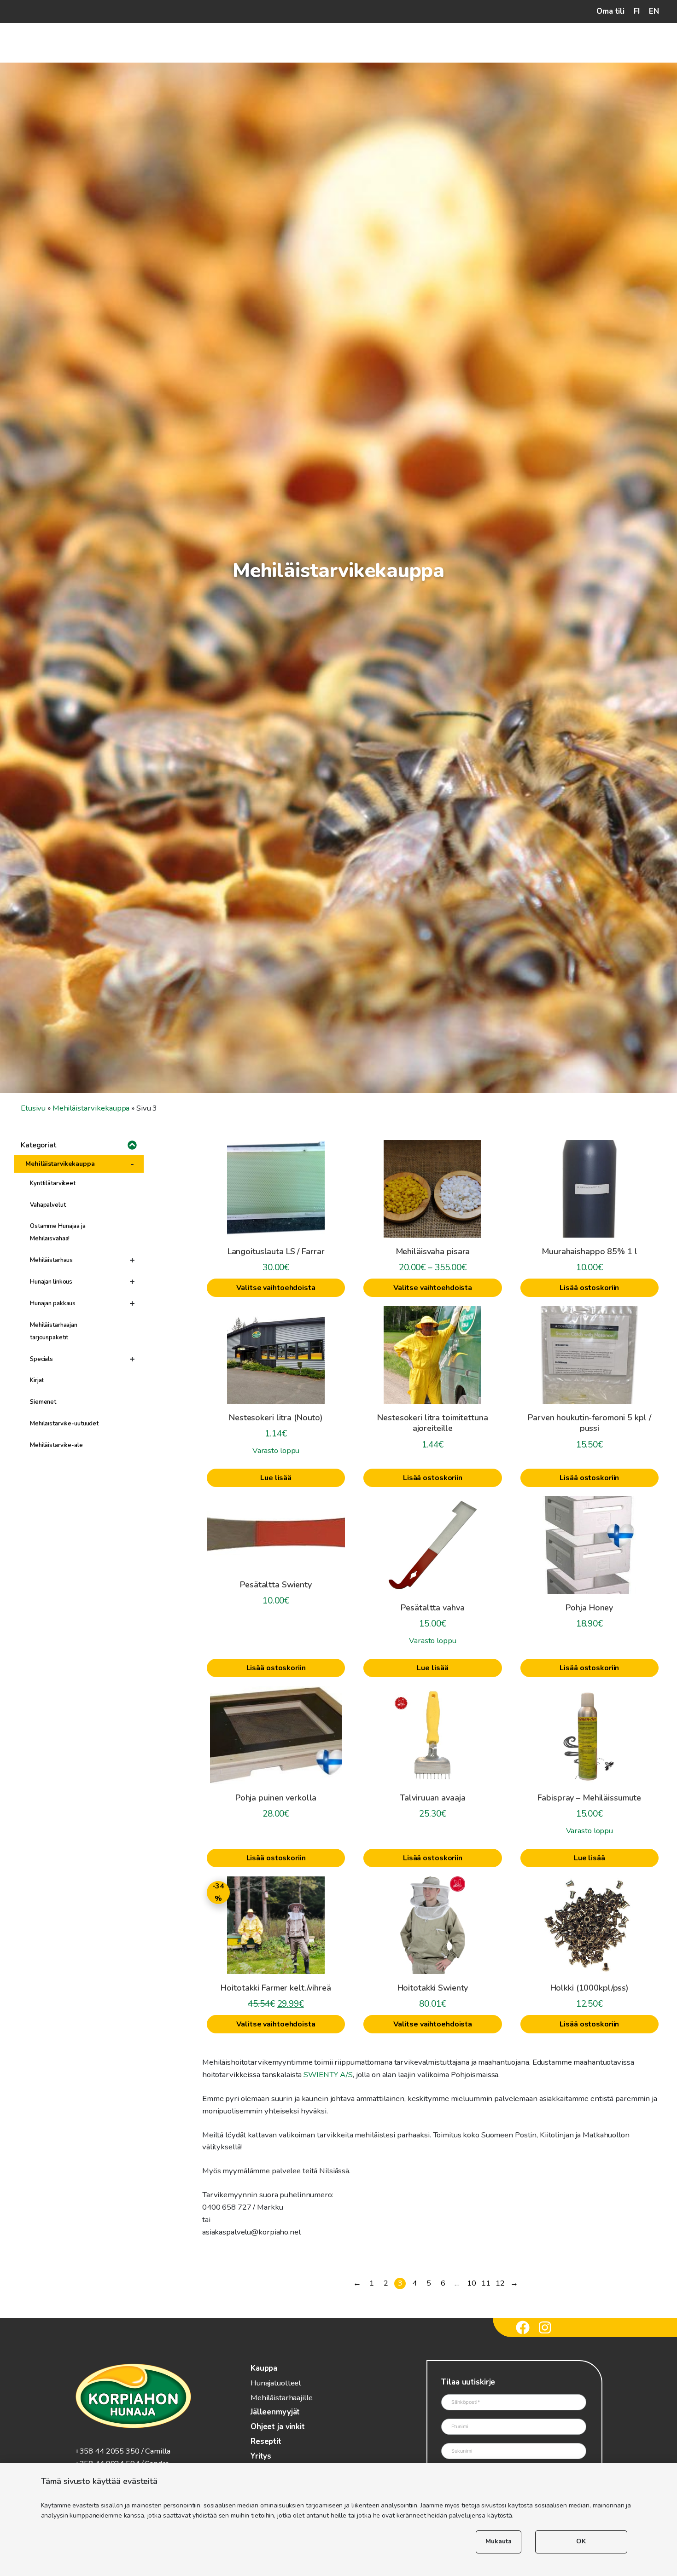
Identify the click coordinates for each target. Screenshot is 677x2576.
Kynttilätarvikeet (53, 1183)
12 (500, 2283)
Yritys (261, 2456)
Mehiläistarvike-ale (56, 1445)
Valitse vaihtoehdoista (276, 1288)
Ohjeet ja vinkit (278, 2427)
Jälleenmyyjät (275, 2412)
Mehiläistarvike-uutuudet (64, 1424)
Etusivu (33, 1108)
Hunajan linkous (51, 1282)
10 (472, 2283)
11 (486, 2283)
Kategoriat (38, 1145)
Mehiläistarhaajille (282, 2398)
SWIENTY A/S (328, 2075)
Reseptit (266, 2441)
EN (654, 11)
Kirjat (37, 1380)
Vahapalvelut (48, 1205)
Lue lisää (276, 1478)
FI (637, 11)
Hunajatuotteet (276, 2383)
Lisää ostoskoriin (589, 1288)
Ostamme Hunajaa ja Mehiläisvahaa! (58, 1232)
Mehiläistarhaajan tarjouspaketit (54, 1331)
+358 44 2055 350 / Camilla (123, 2451)
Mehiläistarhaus (51, 1260)
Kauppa (264, 2368)
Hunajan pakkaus (53, 1303)
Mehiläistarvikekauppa (91, 1108)
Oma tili (610, 11)
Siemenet (43, 1402)
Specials (41, 1359)
